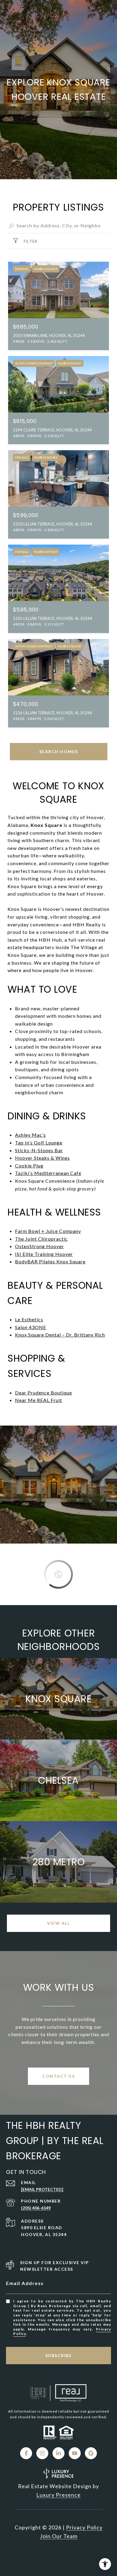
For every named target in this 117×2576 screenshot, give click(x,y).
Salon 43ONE (31, 1327)
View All (58, 1923)
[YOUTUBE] (75, 2453)
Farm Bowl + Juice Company (48, 1231)
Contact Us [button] (58, 2076)
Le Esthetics (29, 1319)
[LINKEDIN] (58, 2453)
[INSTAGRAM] (42, 2453)
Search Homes (59, 751)
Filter (30, 241)
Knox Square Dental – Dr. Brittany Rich (60, 1335)
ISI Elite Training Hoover (44, 1254)
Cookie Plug (29, 1166)
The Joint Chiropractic (41, 1239)
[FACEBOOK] (26, 2453)
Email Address (25, 2283)
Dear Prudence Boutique (43, 1393)
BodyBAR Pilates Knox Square (50, 1261)
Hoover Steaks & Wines (42, 1158)
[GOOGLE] (91, 2453)
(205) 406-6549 (36, 2208)
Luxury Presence (58, 2495)
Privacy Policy (84, 2527)
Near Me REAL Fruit (39, 1400)
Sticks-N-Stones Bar (39, 1150)
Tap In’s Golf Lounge (39, 1143)
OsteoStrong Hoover (39, 1246)
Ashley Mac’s (30, 1135)
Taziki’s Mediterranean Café (48, 1173)
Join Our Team (59, 2536)
